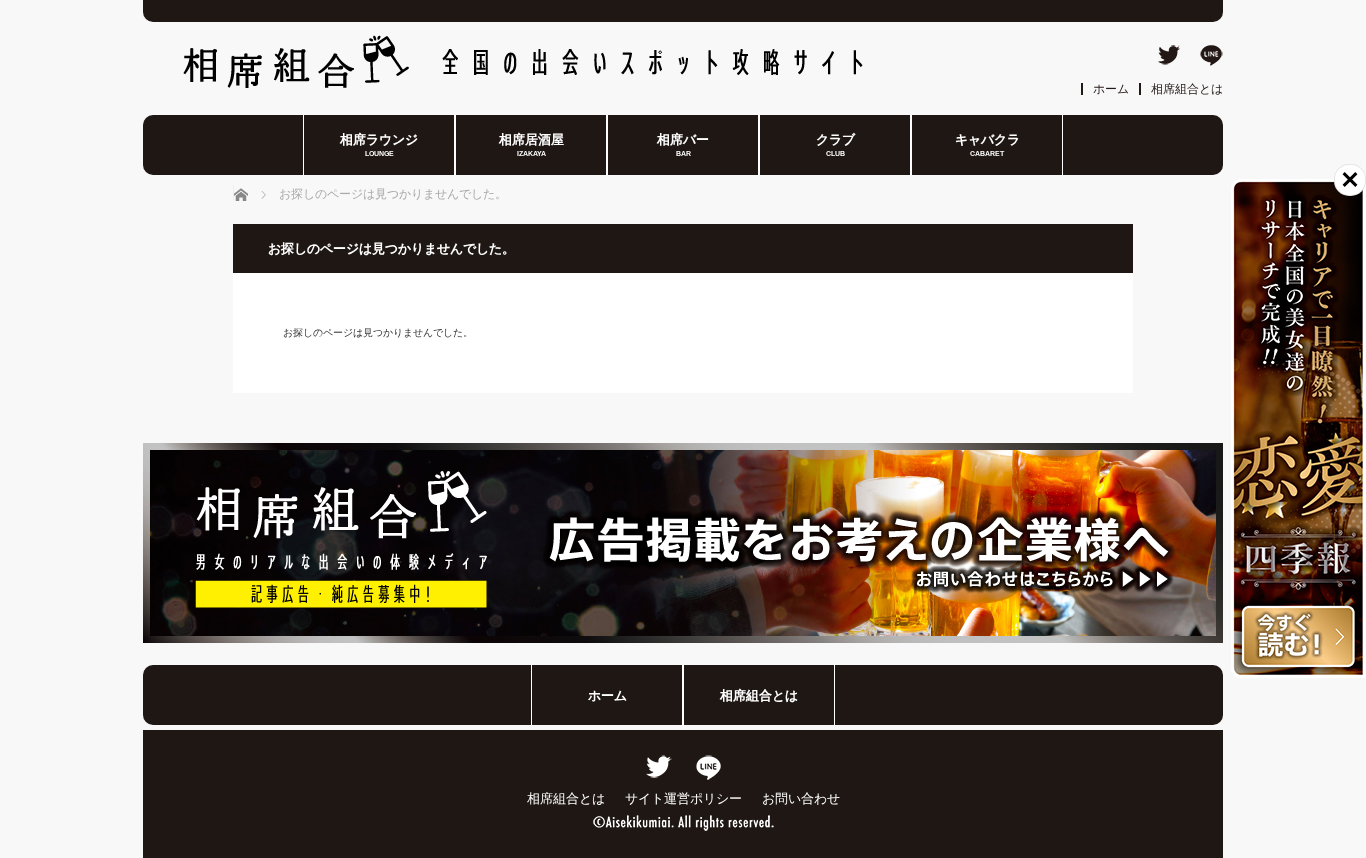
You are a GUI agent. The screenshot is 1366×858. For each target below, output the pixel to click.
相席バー (683, 145)
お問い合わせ (801, 798)
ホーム (1111, 89)
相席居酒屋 (531, 145)
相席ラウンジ (379, 145)
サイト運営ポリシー (683, 798)
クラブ (835, 145)
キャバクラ (987, 145)
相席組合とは (1187, 89)
